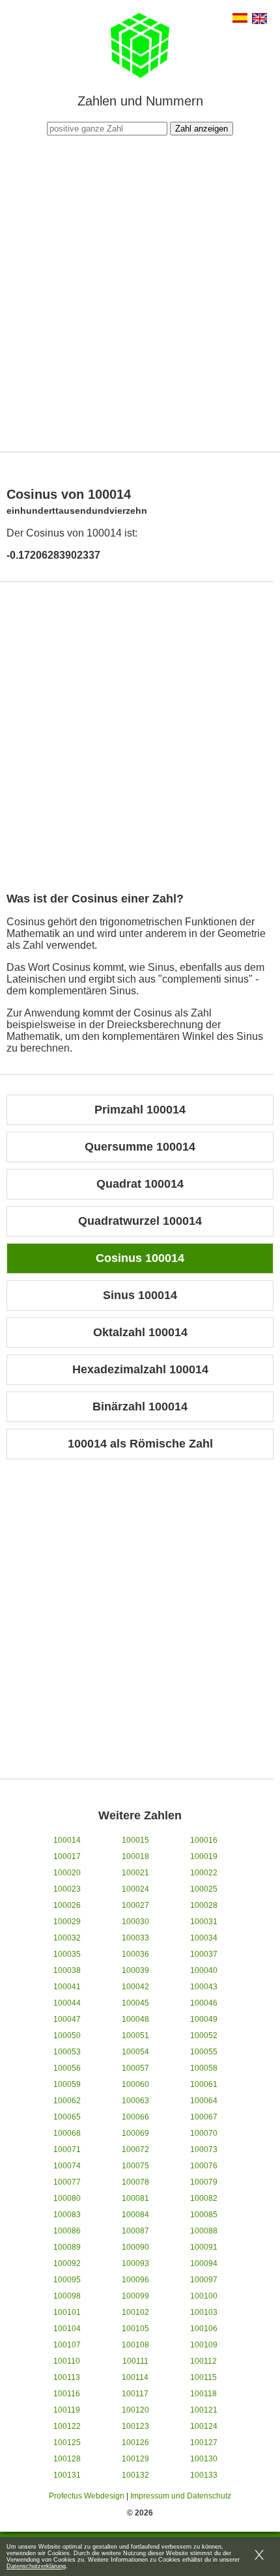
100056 (67, 2068)
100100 (204, 2296)
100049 (204, 2019)
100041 (67, 1987)
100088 (204, 2231)
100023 (67, 1889)
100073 (204, 2149)
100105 (135, 2329)
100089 (67, 2247)
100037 (204, 1954)
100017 (67, 1856)
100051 (135, 2036)
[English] (259, 20)
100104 (67, 2329)
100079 (204, 2182)
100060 (135, 2084)
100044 (67, 2003)
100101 (67, 2312)
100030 (135, 1922)
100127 (204, 2443)
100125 (67, 2443)
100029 (67, 1922)
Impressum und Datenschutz (181, 2496)
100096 (135, 2280)
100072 (135, 2149)
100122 (67, 2426)
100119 (67, 2410)
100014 (67, 1840)
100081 (135, 2198)
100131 (67, 2475)
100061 (204, 2084)
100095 (67, 2280)
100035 (67, 1954)
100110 (67, 2361)
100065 (67, 2117)
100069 (135, 2133)
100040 (204, 1970)
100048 (135, 2019)
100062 (67, 2101)
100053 (67, 2052)
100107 (67, 2345)
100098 (67, 2296)
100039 (135, 1970)
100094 (204, 2263)
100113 (67, 2377)
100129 (135, 2459)
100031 (204, 1922)
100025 (204, 1889)
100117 (135, 2394)
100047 (67, 2019)
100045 (135, 2003)
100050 (67, 2036)
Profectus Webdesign (87, 2496)
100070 (204, 2133)
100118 (203, 2394)
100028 (204, 1905)
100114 (135, 2377)
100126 (135, 2443)
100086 (67, 2231)
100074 (67, 2166)
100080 (67, 2198)
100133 (204, 2475)
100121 (204, 2410)
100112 (203, 2361)
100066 (135, 2117)
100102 (135, 2312)
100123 (135, 2426)
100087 (135, 2231)
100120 (135, 2410)
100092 (67, 2263)
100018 (135, 1856)
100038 (67, 1970)
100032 (67, 1938)
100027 (135, 1905)
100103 (204, 2312)
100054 (135, 2052)
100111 (135, 2361)
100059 (67, 2084)
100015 (135, 1840)
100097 (204, 2280)
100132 (135, 2475)
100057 (135, 2068)
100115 (203, 2377)
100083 (67, 2215)
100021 (135, 1873)
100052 (204, 2036)
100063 (135, 2101)
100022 (204, 1873)
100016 (204, 1840)
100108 (135, 2345)
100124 (204, 2426)
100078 (135, 2182)
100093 (135, 2263)
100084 (135, 2215)
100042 (135, 1987)
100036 (135, 1954)
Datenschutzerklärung (36, 2566)
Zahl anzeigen (202, 129)
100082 (204, 2198)
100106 (204, 2329)
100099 (135, 2296)
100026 (67, 1905)
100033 (135, 1938)
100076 (204, 2166)
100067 (204, 2117)
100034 (204, 1938)
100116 (67, 2394)
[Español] (240, 19)
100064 (204, 2101)
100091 (204, 2247)
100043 (204, 1987)
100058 (204, 2068)
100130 (204, 2459)
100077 (67, 2182)
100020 (67, 1873)
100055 (204, 2052)
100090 (135, 2247)
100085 (204, 2215)
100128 (67, 2459)
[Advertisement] (140, 292)
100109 (204, 2345)
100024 (135, 1889)
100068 (67, 2133)
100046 (204, 2003)
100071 (67, 2149)
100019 (204, 1856)
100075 (135, 2166)
